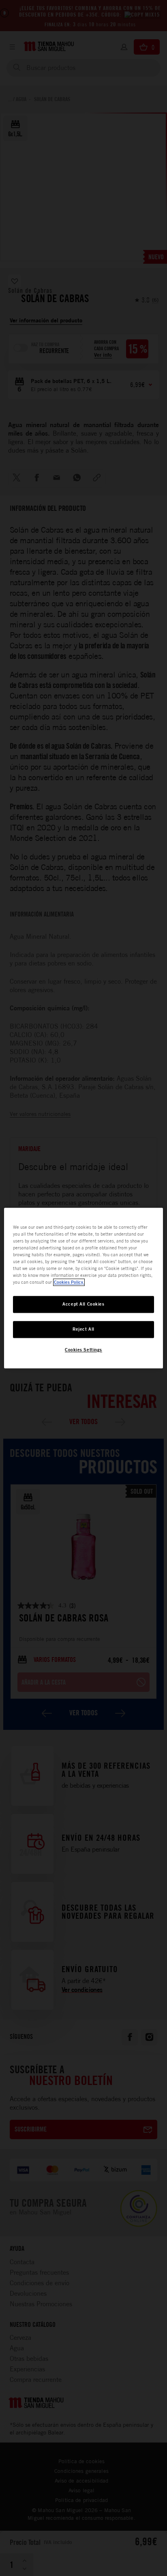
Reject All (83, 1329)
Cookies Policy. (69, 1282)
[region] (83, 1288)
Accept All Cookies (83, 1304)
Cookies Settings (83, 1350)
